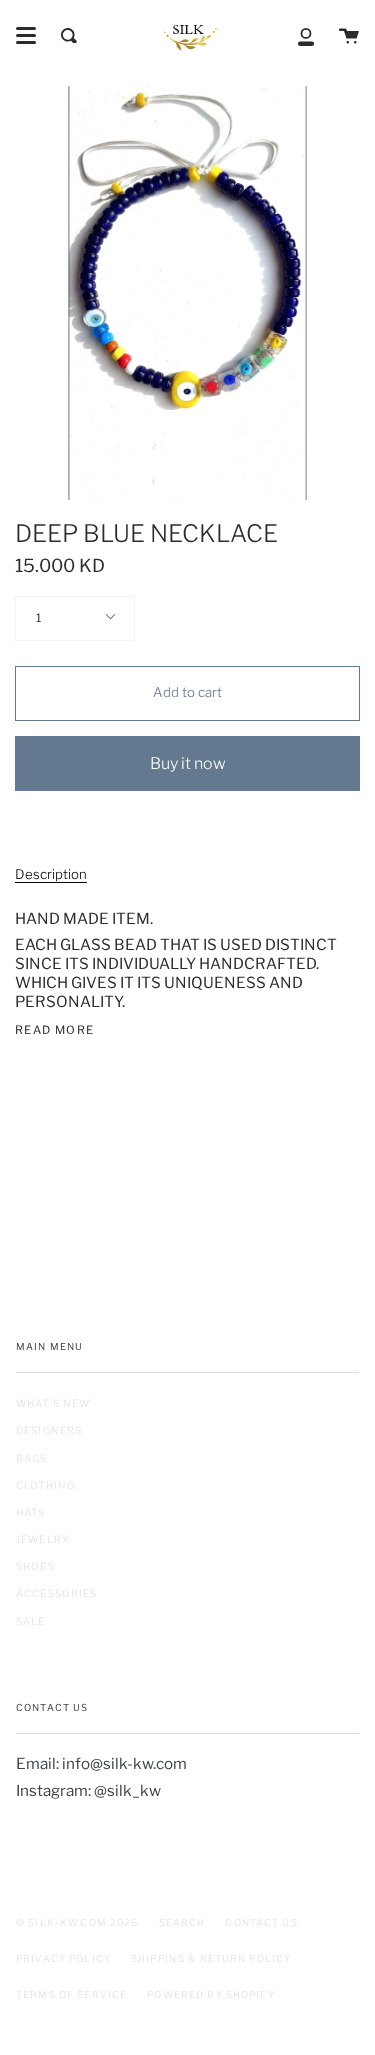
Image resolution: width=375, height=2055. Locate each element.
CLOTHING (45, 1485)
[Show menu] (26, 36)
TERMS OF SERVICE (71, 1994)
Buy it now (188, 763)
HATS (31, 1512)
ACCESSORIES (57, 1593)
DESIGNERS (49, 1430)
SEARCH (182, 1922)
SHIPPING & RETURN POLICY (211, 1958)
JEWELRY (43, 1539)
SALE (31, 1621)
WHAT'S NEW (53, 1403)
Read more (54, 1030)
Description (51, 874)
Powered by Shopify (211, 1994)
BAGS (32, 1458)
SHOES (35, 1566)
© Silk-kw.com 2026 (77, 1922)
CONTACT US (261, 1922)
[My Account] (306, 35)
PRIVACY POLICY (63, 1958)
